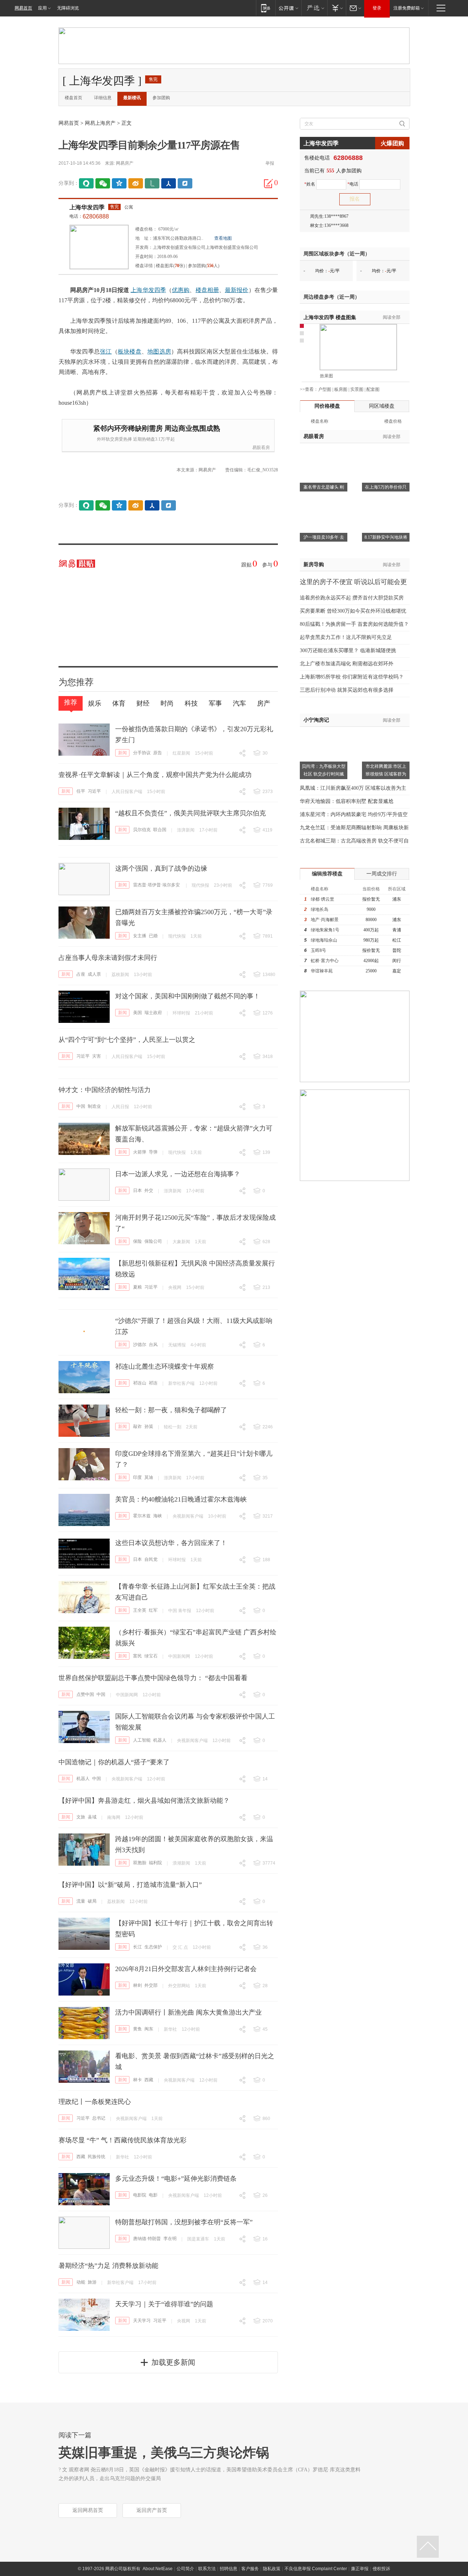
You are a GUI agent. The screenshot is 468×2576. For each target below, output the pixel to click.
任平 (81, 791)
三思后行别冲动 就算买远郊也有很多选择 (347, 690)
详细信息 (103, 98)
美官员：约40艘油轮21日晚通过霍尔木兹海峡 (181, 1499)
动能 (81, 2282)
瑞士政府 (153, 1013)
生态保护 (153, 1947)
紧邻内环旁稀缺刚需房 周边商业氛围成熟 (157, 428)
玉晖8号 (318, 950)
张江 (106, 352)
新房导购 (314, 564)
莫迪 (149, 1477)
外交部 (151, 1985)
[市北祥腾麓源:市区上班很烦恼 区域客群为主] (386, 731)
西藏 (149, 2080)
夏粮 (137, 1287)
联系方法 (207, 2569)
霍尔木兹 (142, 1516)
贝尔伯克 (142, 830)
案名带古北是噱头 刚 (324, 487)
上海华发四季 (87, 207)
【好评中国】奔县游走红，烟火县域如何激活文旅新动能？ (144, 1801)
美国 (137, 1013)
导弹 (153, 1152)
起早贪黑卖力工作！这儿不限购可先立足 (346, 637)
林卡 (137, 2080)
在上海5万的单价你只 (386, 487)
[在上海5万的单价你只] (386, 452)
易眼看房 (261, 448)
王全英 (140, 1610)
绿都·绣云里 (322, 899)
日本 (137, 1190)
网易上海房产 (100, 123)
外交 (149, 1190)
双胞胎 (140, 1863)
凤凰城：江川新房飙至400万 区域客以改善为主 (353, 788)
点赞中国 (85, 1694)
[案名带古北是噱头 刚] (324, 452)
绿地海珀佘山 (324, 940)
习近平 (94, 791)
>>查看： (309, 389)
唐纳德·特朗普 (147, 2239)
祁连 (153, 1383)
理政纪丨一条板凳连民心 (95, 2102)
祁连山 (140, 1383)
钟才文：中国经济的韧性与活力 (105, 1090)
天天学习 (142, 2321)
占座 (81, 974)
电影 (153, 2195)
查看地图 (223, 238)
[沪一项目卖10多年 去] (324, 502)
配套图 (373, 389)
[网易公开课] (288, 8)
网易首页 (23, 8)
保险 (137, 1241)
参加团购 (161, 98)
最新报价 (237, 290)
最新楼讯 (132, 98)
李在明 (170, 2239)
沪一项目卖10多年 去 (324, 537)
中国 (81, 1106)
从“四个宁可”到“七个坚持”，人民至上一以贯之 (127, 1040)
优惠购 (181, 290)
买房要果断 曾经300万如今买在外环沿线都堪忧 (353, 611)
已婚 (153, 936)
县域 (92, 1817)
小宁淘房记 (316, 720)
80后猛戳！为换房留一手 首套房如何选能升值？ (354, 624)
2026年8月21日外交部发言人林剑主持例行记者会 (186, 1969)
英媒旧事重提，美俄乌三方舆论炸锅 (164, 2453)
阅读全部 (392, 317)
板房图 (341, 389)
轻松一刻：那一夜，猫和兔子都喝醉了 (171, 1410)
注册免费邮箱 (407, 8)
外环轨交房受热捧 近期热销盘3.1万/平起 (136, 439)
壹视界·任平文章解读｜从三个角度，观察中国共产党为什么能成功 (155, 775)
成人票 (94, 974)
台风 (153, 1345)
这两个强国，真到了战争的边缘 (161, 868)
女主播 (140, 936)
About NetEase (158, 2569)
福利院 (155, 1863)
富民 (137, 1656)
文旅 (81, 1817)
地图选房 (159, 352)
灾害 (97, 1056)
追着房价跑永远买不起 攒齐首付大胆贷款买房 (352, 598)
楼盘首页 (73, 98)
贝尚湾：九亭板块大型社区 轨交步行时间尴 (324, 770)
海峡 (158, 1516)
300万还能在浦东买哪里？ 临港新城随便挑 (348, 650)
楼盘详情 (144, 266)
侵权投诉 (381, 2569)
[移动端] (266, 8)
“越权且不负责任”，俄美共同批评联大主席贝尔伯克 (190, 813)
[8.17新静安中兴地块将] (386, 502)
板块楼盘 (130, 352)
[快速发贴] (269, 183)
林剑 (137, 1985)
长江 (137, 1947)
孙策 (149, 1427)
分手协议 (142, 753)
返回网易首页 (88, 2510)
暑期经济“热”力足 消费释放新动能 (108, 2266)
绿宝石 (151, 1656)
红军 (153, 1610)
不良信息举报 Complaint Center (316, 2569)
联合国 (160, 830)
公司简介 (185, 2569)
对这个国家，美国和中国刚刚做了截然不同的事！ (188, 996)
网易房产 (125, 163)
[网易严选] (314, 8)
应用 (42, 8)
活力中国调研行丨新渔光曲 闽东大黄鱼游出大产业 (188, 2012)
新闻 (122, 753)
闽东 (149, 2029)
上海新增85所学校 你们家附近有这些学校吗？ (352, 677)
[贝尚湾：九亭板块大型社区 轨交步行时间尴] (324, 731)
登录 (377, 8)
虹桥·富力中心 (325, 961)
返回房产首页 (152, 2510)
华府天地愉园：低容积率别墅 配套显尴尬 (347, 801)
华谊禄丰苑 (322, 971)
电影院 (140, 2195)
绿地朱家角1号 (325, 930)
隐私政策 (272, 2569)
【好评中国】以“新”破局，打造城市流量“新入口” (130, 1885)
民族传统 (97, 2157)
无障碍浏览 (68, 8)
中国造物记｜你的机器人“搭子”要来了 (114, 1762)
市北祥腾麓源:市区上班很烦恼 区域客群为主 (386, 774)
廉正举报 (360, 2569)
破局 (92, 1901)
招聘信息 (229, 2569)
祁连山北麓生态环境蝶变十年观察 (165, 1366)
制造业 (94, 1106)
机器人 (160, 1740)
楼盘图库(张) (170, 266)
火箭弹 (140, 1152)
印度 (137, 1477)
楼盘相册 (207, 290)
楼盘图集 (330, 317)
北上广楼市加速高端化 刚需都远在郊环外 (347, 664)
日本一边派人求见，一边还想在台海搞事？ (178, 1174)
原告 (158, 753)
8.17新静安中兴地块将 (386, 537)
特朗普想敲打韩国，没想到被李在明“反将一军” (184, 2222)
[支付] (337, 8)
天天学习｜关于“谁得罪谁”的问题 (164, 2304)
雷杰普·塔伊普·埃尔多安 (156, 885)
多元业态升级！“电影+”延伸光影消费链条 (176, 2179)
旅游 (92, 2282)
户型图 (325, 389)
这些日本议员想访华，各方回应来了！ (171, 1543)
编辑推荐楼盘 (327, 874)
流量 (81, 1901)
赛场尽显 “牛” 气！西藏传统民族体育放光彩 (122, 2140)
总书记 (99, 2118)
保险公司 (153, 1241)
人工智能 (142, 1740)
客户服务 (250, 2569)
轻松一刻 (173, 1427)
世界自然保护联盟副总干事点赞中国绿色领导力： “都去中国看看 (153, 1678)
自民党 (151, 1559)
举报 (270, 163)
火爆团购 (392, 143)
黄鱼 (137, 2029)
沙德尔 (140, 1345)
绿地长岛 (320, 909)
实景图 (357, 389)
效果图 (327, 376)
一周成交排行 (382, 874)
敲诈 (137, 1427)
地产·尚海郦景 (325, 920)
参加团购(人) (204, 266)
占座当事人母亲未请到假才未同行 (108, 958)
